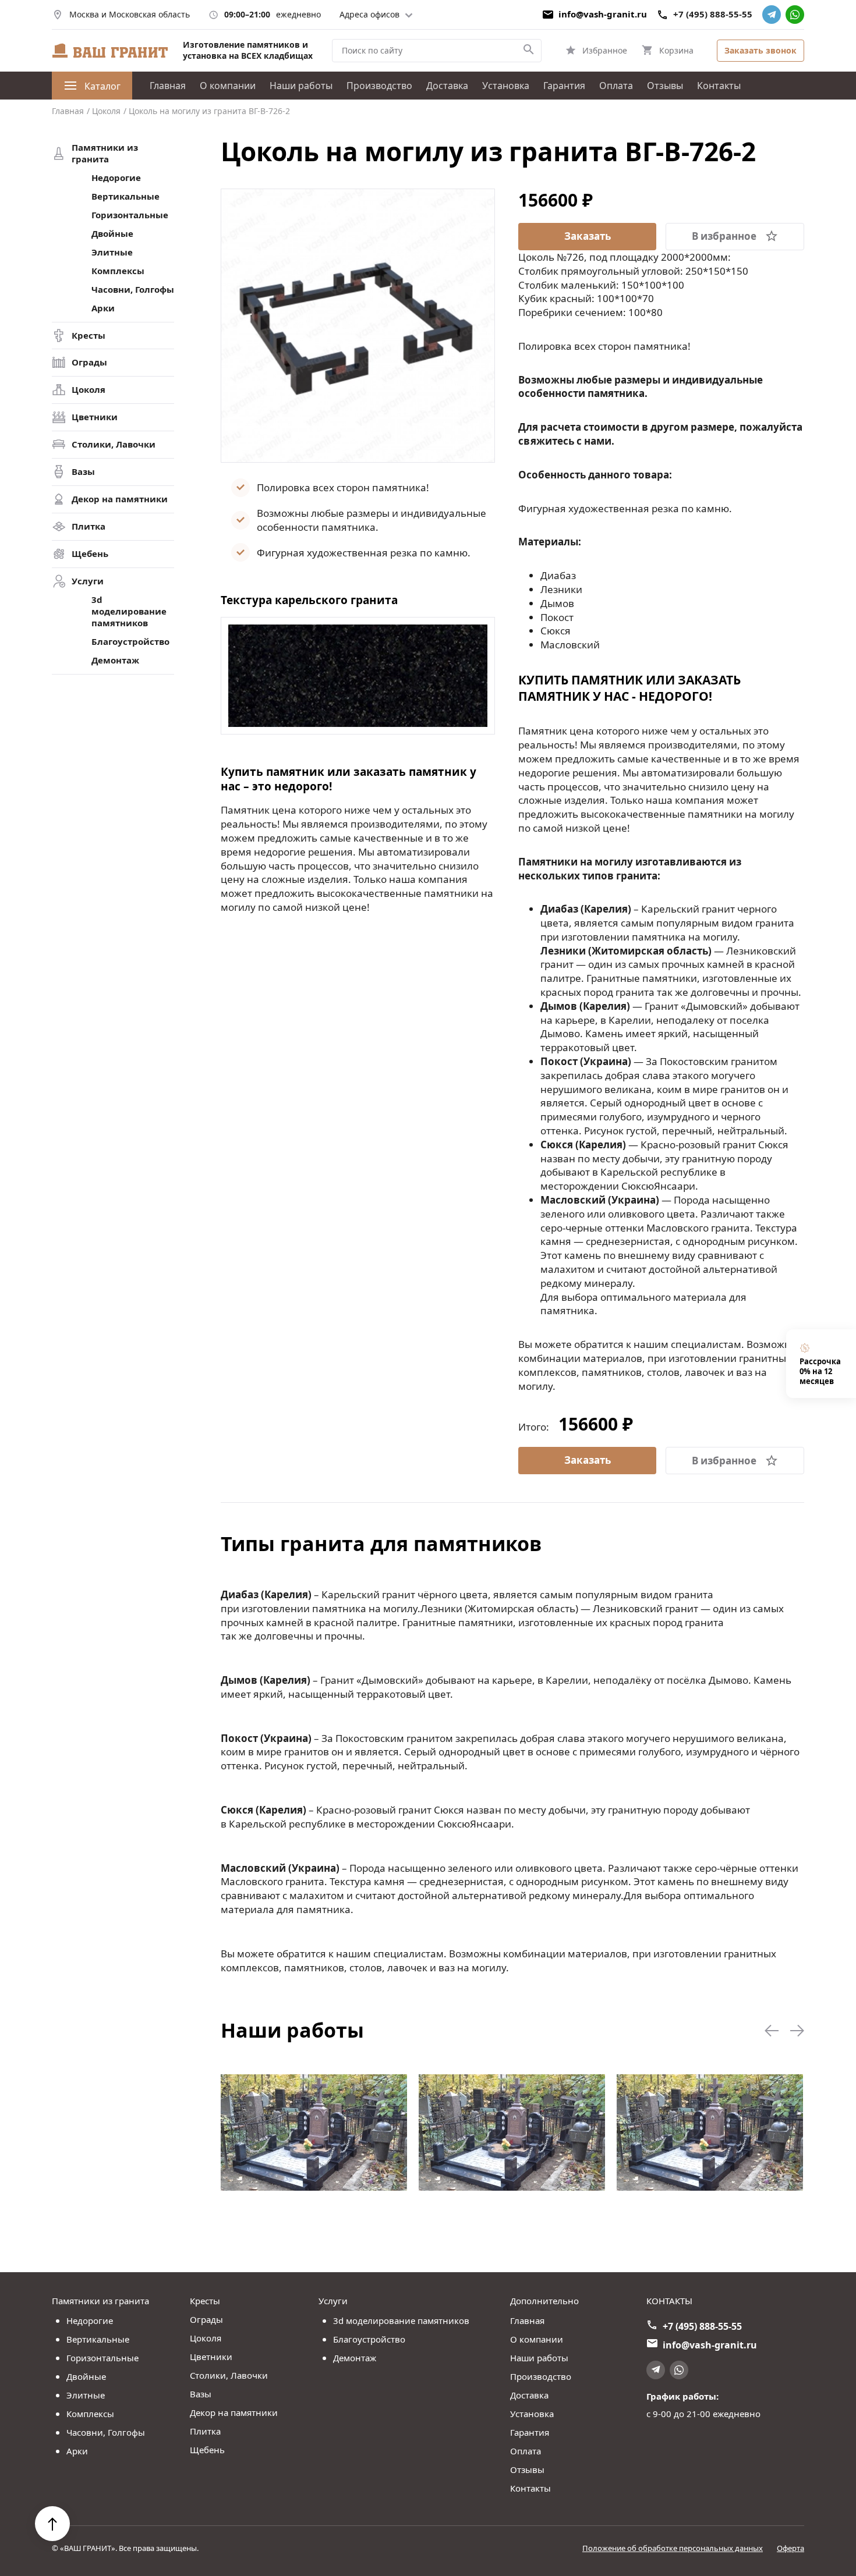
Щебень (90, 554)
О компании (228, 86)
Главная (168, 86)
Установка (506, 86)
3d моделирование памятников (129, 611)
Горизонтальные (130, 215)
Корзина (676, 50)
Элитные (112, 252)
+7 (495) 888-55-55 (713, 14)
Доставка (447, 86)
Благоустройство (130, 642)
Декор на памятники (120, 499)
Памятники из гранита (105, 153)
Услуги (88, 581)
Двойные (112, 234)
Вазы (83, 472)
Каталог (102, 86)
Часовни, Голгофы (133, 290)
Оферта (790, 2548)
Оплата (616, 86)
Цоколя (89, 390)
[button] (772, 2031)
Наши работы (301, 86)
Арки (103, 308)
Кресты (89, 336)
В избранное (724, 236)
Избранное (605, 50)
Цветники (95, 417)
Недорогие (116, 178)
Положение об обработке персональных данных (673, 2548)
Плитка (89, 526)
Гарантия (564, 86)
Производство (379, 86)
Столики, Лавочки (114, 444)
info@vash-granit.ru (603, 14)
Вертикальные (125, 196)
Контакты (719, 86)
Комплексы (118, 271)
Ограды (89, 362)
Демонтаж (115, 660)
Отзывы (665, 86)
